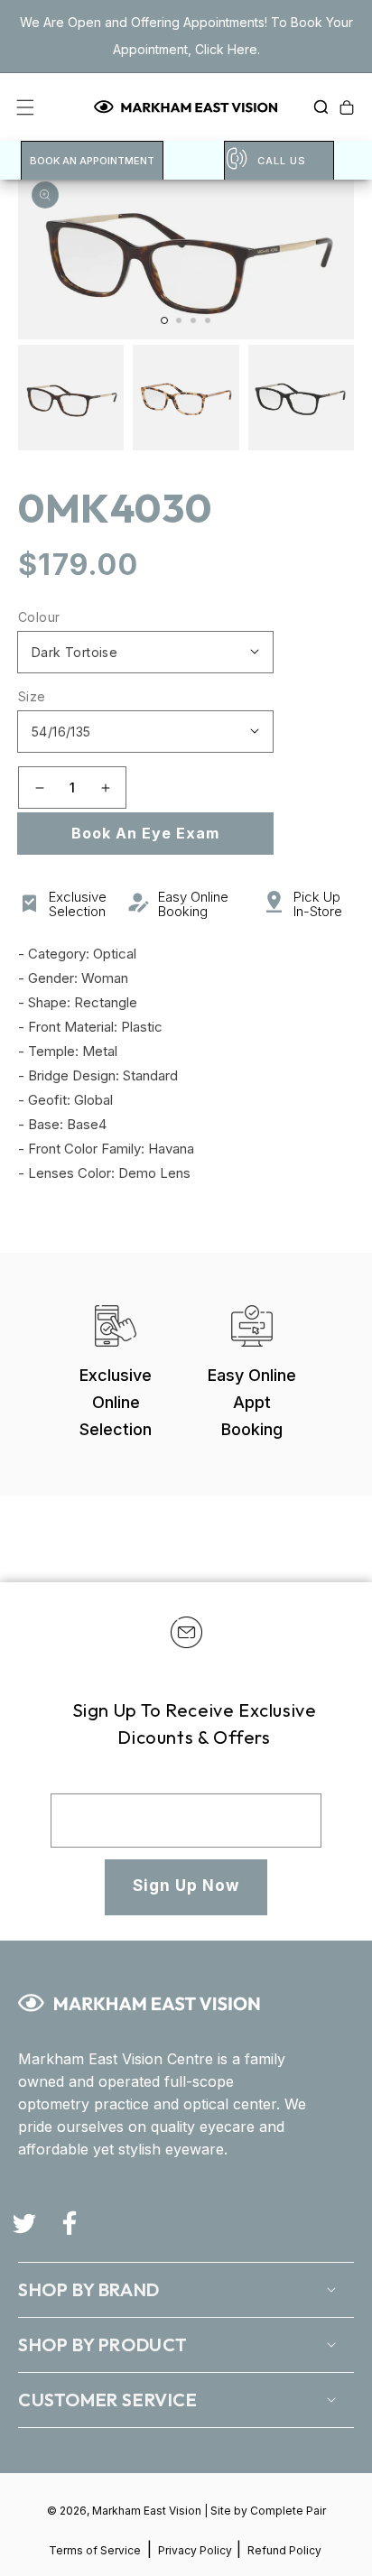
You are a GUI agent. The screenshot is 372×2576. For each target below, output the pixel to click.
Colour (39, 617)
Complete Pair (288, 2511)
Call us (282, 161)
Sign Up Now (186, 1886)
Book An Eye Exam (145, 833)
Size (32, 696)
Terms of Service (95, 2550)
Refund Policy (284, 2550)
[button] (316, 107)
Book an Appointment (92, 161)
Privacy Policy (196, 2550)
